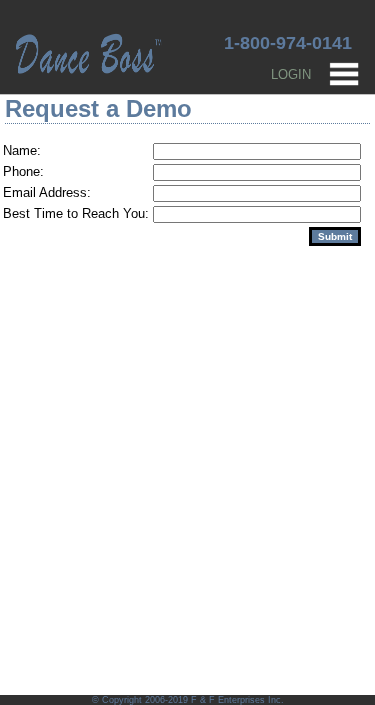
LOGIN (291, 74)
